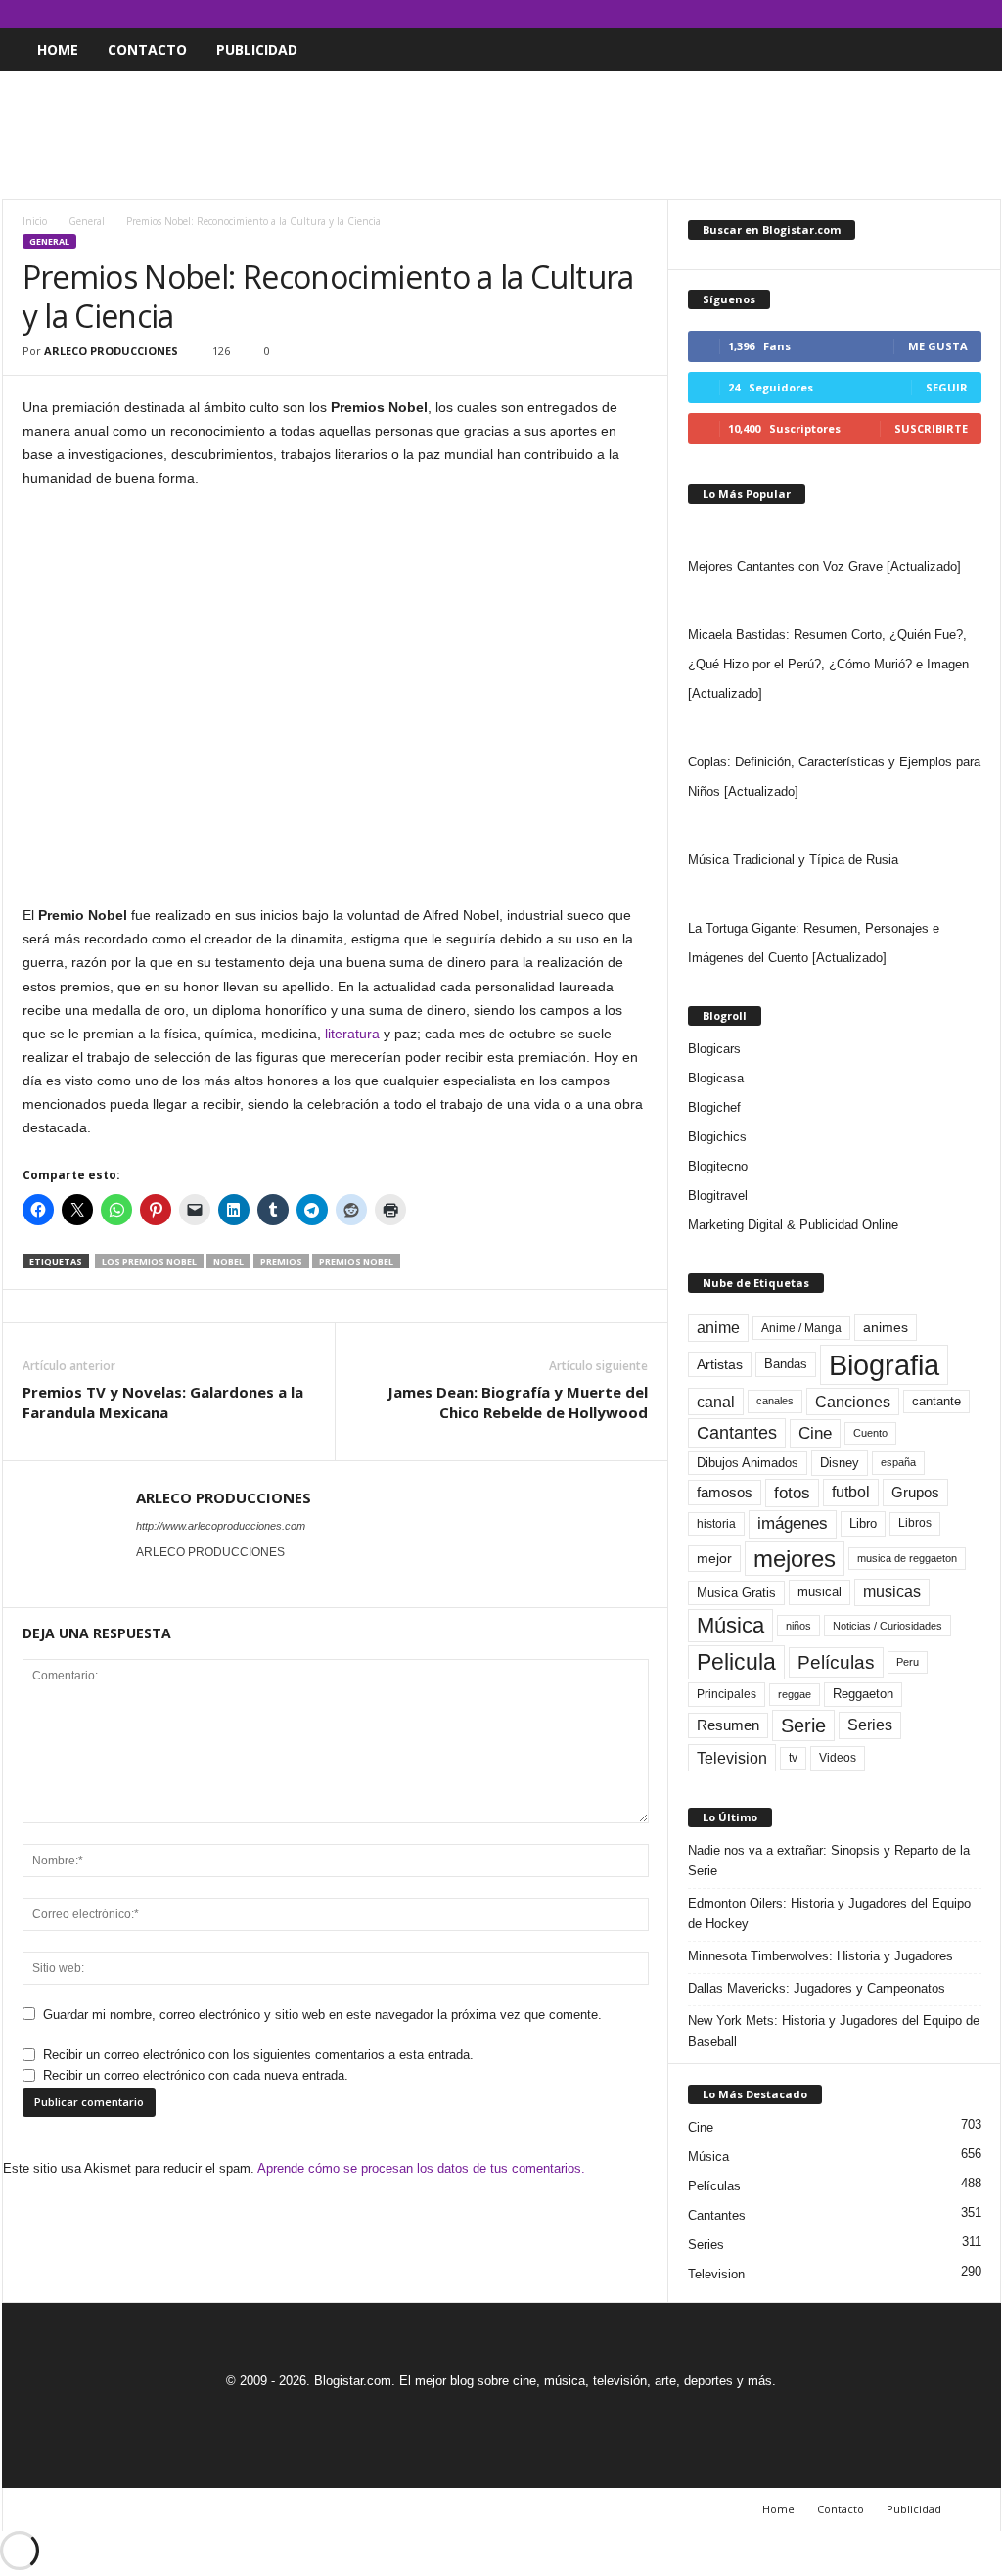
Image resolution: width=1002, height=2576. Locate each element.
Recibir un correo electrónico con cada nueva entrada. (196, 2075)
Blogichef (714, 1107)
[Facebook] (895, 14)
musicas (892, 1592)
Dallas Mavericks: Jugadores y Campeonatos (817, 1988)
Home (58, 49)
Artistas (720, 1364)
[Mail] (926, 14)
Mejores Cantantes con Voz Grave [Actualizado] (824, 566)
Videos (838, 1758)
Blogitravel (718, 1196)
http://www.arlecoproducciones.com (221, 1526)
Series (870, 1725)
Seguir (947, 387)
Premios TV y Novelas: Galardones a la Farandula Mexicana (163, 1402)
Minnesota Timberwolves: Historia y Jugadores (820, 1956)
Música (730, 1625)
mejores (795, 1559)
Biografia (884, 1365)
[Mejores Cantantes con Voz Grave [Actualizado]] (835, 532)
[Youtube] (986, 14)
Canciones (853, 1402)
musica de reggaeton (907, 1558)
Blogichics (717, 1137)
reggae (795, 1694)
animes (886, 1327)
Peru (908, 1662)
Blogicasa (716, 1078)
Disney (840, 1463)
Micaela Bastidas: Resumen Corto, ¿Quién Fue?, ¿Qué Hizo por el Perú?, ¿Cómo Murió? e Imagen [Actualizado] (828, 664)
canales (775, 1401)
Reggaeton (863, 1694)
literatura (352, 1034)
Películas (836, 1662)
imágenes (793, 1523)
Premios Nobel (356, 1261)
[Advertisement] (501, 135)
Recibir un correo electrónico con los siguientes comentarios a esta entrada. (258, 2055)
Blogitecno (718, 1166)
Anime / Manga (801, 1328)
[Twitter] (956, 14)
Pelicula (736, 1662)
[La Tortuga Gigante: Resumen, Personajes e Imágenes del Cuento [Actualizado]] (835, 895)
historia (716, 1524)
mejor (714, 1558)
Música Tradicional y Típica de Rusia (793, 860)
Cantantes (737, 1433)
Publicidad (257, 49)
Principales (727, 1694)
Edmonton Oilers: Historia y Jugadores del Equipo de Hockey (829, 1913)
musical (820, 1592)
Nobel (228, 1261)
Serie (803, 1725)
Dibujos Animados (748, 1463)
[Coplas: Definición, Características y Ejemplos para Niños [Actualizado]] (835, 728)
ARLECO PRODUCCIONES (111, 351)
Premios (281, 1261)
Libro (863, 1523)
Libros (915, 1523)
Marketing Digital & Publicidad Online (793, 1225)
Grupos (915, 1492)
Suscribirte (931, 428)
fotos (792, 1493)
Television (732, 1758)
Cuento (870, 1433)
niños (798, 1626)
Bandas (786, 1364)
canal (716, 1402)
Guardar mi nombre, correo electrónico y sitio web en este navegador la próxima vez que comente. (322, 2015)
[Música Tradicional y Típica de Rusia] (835, 826)
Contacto (147, 49)
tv (793, 1758)
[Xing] (148, 1580)
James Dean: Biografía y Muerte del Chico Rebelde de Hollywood (518, 1402)
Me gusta (938, 346)
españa (898, 1462)
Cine (815, 1433)
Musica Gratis (736, 1593)
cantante (936, 1402)
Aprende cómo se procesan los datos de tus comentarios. (421, 2168)
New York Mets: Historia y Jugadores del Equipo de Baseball (834, 2031)
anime (718, 1328)
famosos (725, 1493)
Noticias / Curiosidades (888, 1626)
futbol (851, 1492)
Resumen (728, 1725)
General (87, 221)
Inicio (35, 221)
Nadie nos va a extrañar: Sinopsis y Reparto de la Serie (829, 1861)
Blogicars (714, 1049)
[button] (972, 50)
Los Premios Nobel (149, 1261)
